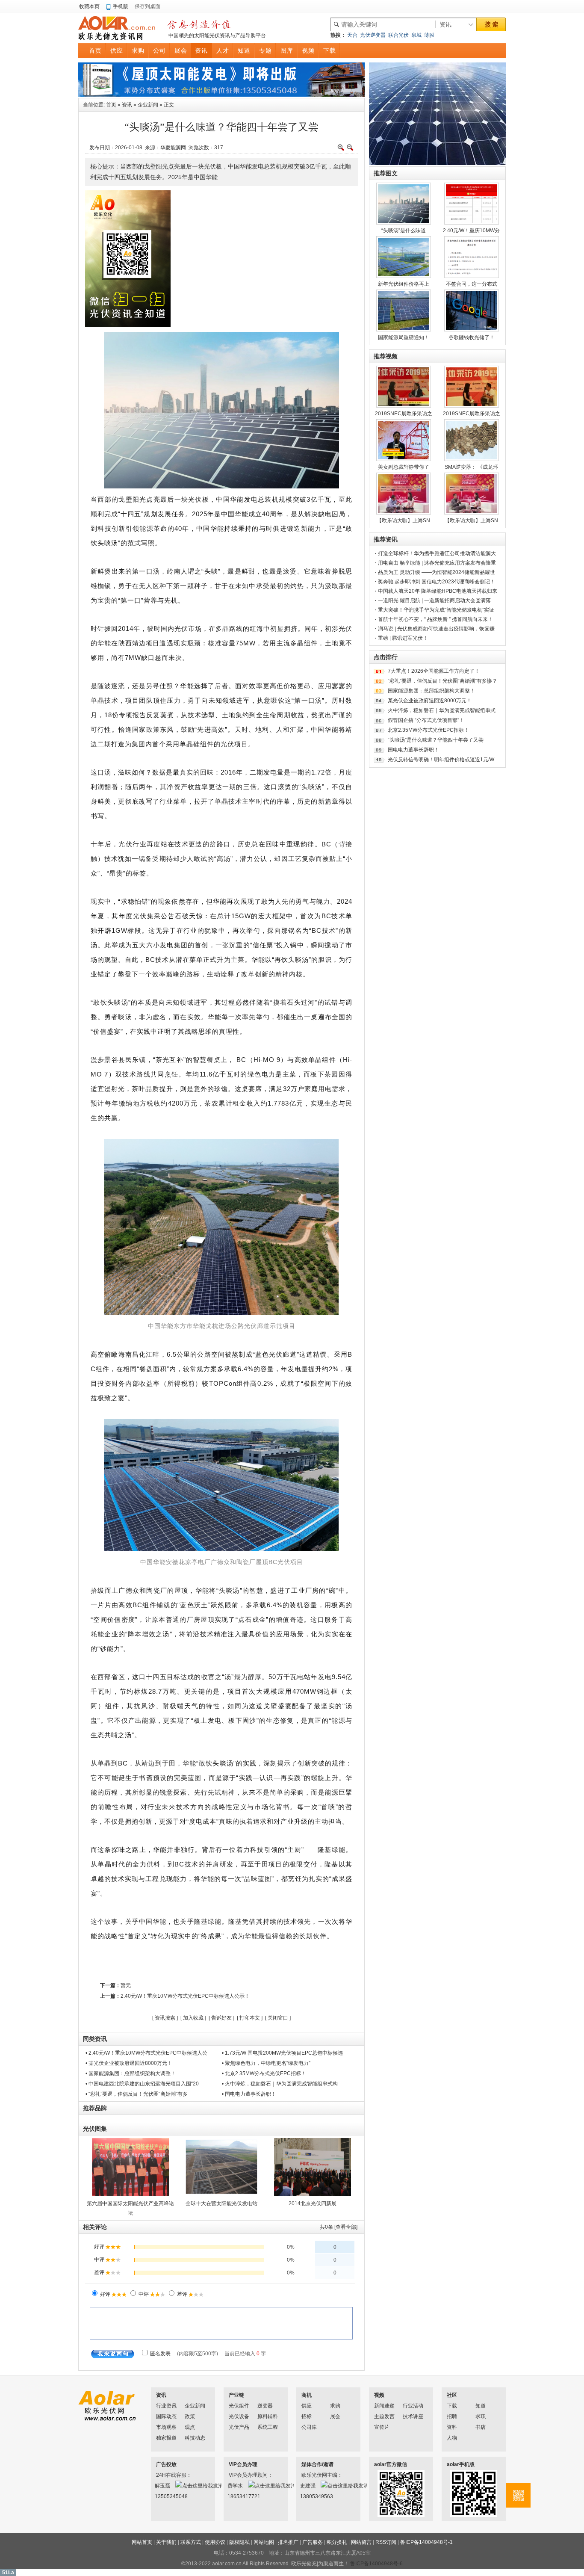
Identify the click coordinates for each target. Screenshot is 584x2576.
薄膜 (429, 35)
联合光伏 (398, 35)
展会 (335, 2416)
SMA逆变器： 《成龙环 (471, 467)
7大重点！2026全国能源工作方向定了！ (434, 671)
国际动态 (166, 2416)
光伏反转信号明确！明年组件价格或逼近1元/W (441, 760)
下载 (452, 2406)
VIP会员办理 (243, 2464)
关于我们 (166, 2542)
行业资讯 (166, 2406)
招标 (307, 2416)
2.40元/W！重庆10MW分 (471, 231)
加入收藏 (193, 2018)
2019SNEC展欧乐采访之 (404, 414)
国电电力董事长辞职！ (413, 750)
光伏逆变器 (373, 35)
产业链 (236, 2395)
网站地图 (264, 2542)
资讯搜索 (165, 2018)
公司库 (309, 2427)
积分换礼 (337, 2542)
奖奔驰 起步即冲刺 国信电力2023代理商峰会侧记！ (437, 582)
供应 (307, 2406)
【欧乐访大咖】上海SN (403, 521)
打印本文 (250, 2018)
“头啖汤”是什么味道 (404, 231)
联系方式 (191, 2542)
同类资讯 (95, 2039)
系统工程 (268, 2427)
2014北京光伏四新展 (313, 2203)
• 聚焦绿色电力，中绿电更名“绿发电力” (266, 2063)
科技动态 (195, 2438)
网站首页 (142, 2542)
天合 (352, 35)
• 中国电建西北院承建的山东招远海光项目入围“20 (142, 2084)
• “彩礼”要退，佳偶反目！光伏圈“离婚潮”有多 (137, 2094)
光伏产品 (239, 2427)
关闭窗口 (278, 2018)
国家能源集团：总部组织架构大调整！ (431, 691)
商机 (307, 2395)
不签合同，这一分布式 (472, 284)
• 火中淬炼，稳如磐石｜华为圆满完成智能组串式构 (280, 2084)
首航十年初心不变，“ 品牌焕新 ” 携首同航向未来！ (435, 619)
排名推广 (288, 2542)
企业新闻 (148, 105)
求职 (481, 2416)
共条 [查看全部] (339, 2227)
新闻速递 (384, 2406)
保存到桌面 (147, 6)
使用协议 (215, 2542)
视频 (379, 2395)
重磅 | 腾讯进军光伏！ (403, 638)
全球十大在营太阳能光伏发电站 (221, 2203)
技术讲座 (413, 2416)
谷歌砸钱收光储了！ (472, 337)
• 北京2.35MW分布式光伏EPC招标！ (264, 2073)
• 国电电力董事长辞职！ (249, 2094)
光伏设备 (239, 2416)
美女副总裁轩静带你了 (404, 467)
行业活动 (413, 2406)
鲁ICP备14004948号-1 (426, 2542)
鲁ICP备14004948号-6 (376, 2564)
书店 (481, 2427)
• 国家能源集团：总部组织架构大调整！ (131, 2073)
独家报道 (166, 2438)
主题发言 (384, 2416)
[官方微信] (518, 2495)
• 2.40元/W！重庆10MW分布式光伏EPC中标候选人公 (146, 2053)
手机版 (121, 6)
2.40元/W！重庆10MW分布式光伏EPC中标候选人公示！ (185, 1996)
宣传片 (382, 2427)
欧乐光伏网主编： (313, 2475)
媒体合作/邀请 (317, 2464)
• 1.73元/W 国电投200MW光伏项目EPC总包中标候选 (282, 2053)
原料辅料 (268, 2416)
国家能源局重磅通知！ (404, 337)
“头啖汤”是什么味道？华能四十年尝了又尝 (436, 740)
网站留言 (361, 2542)
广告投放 (166, 2464)
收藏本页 (89, 6)
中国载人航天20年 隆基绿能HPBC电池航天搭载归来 (438, 591)
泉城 (416, 35)
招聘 (452, 2416)
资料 (452, 2427)
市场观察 (166, 2427)
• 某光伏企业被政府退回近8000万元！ (129, 2063)
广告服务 (313, 2542)
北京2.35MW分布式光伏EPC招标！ (428, 730)
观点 (190, 2427)
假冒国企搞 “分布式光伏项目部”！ (426, 720)
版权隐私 (239, 2542)
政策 (190, 2416)
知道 (481, 2406)
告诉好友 (221, 2018)
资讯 (127, 105)
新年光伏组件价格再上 (404, 284)
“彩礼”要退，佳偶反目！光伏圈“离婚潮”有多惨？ (442, 681)
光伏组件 (239, 2406)
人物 (452, 2438)
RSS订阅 (386, 2542)
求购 (335, 2406)
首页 (111, 105)
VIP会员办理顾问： (240, 2475)
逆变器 (265, 2406)
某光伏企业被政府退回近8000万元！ (430, 701)
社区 (452, 2395)
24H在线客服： (167, 2475)
